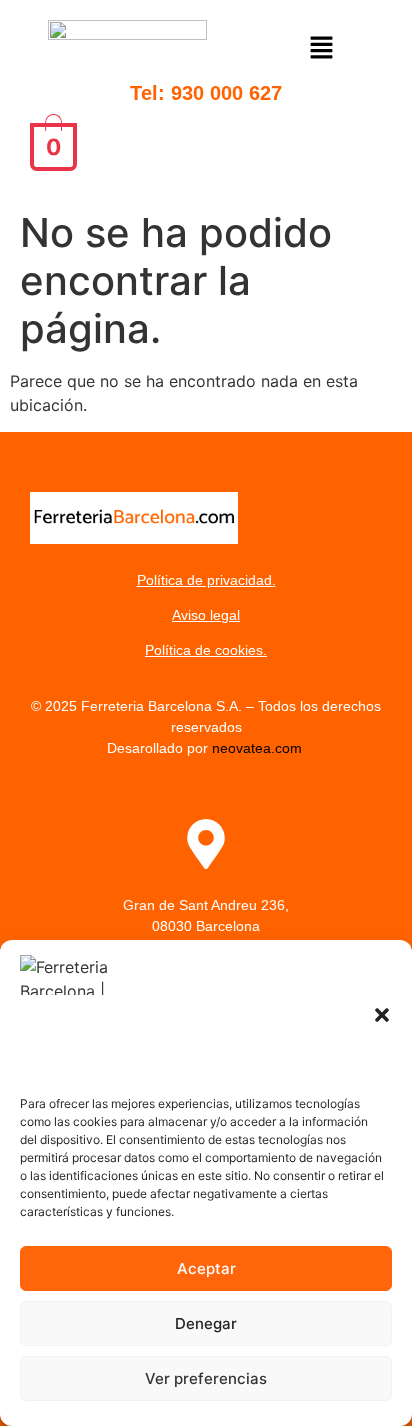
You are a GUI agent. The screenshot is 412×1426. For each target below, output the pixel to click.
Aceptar (206, 1268)
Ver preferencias (206, 1378)
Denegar (206, 1323)
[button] (382, 1015)
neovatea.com (259, 748)
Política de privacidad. (206, 580)
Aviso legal (206, 615)
